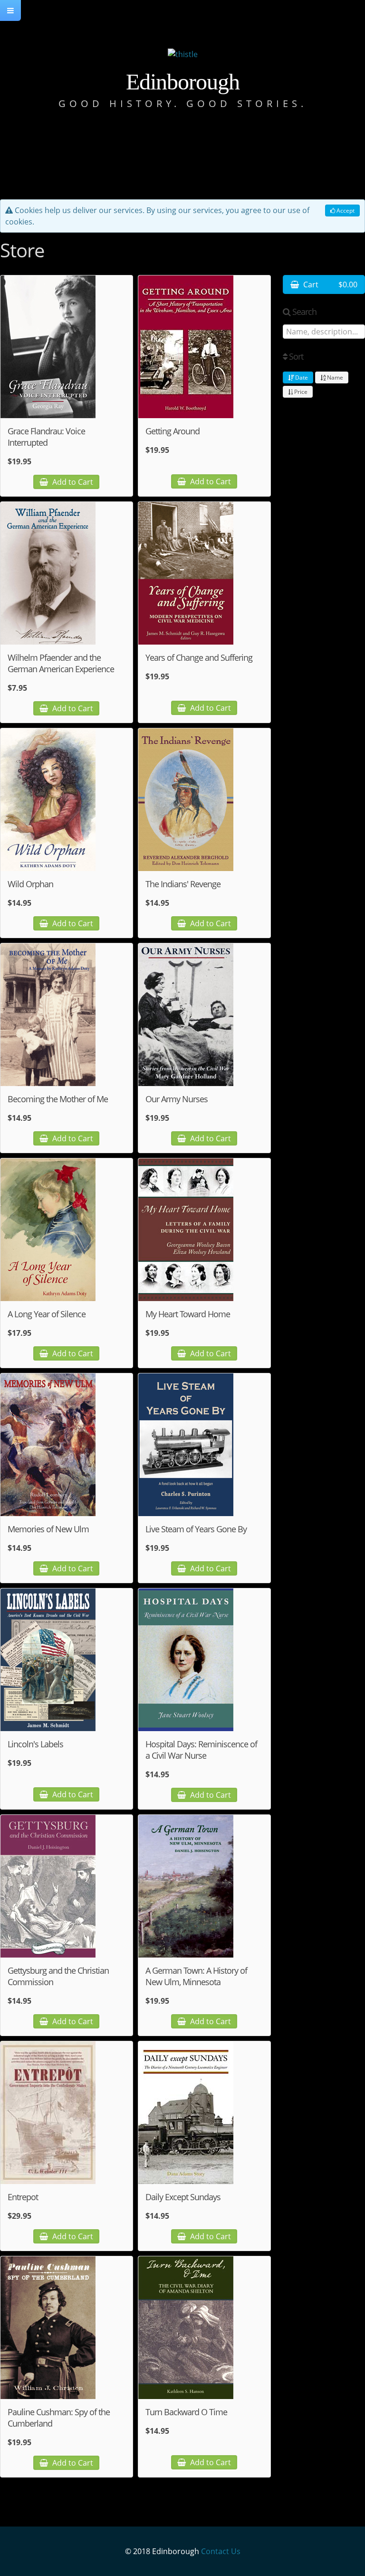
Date (301, 377)
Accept (345, 211)
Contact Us (221, 2551)
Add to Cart (72, 482)
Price (300, 392)
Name (334, 377)
